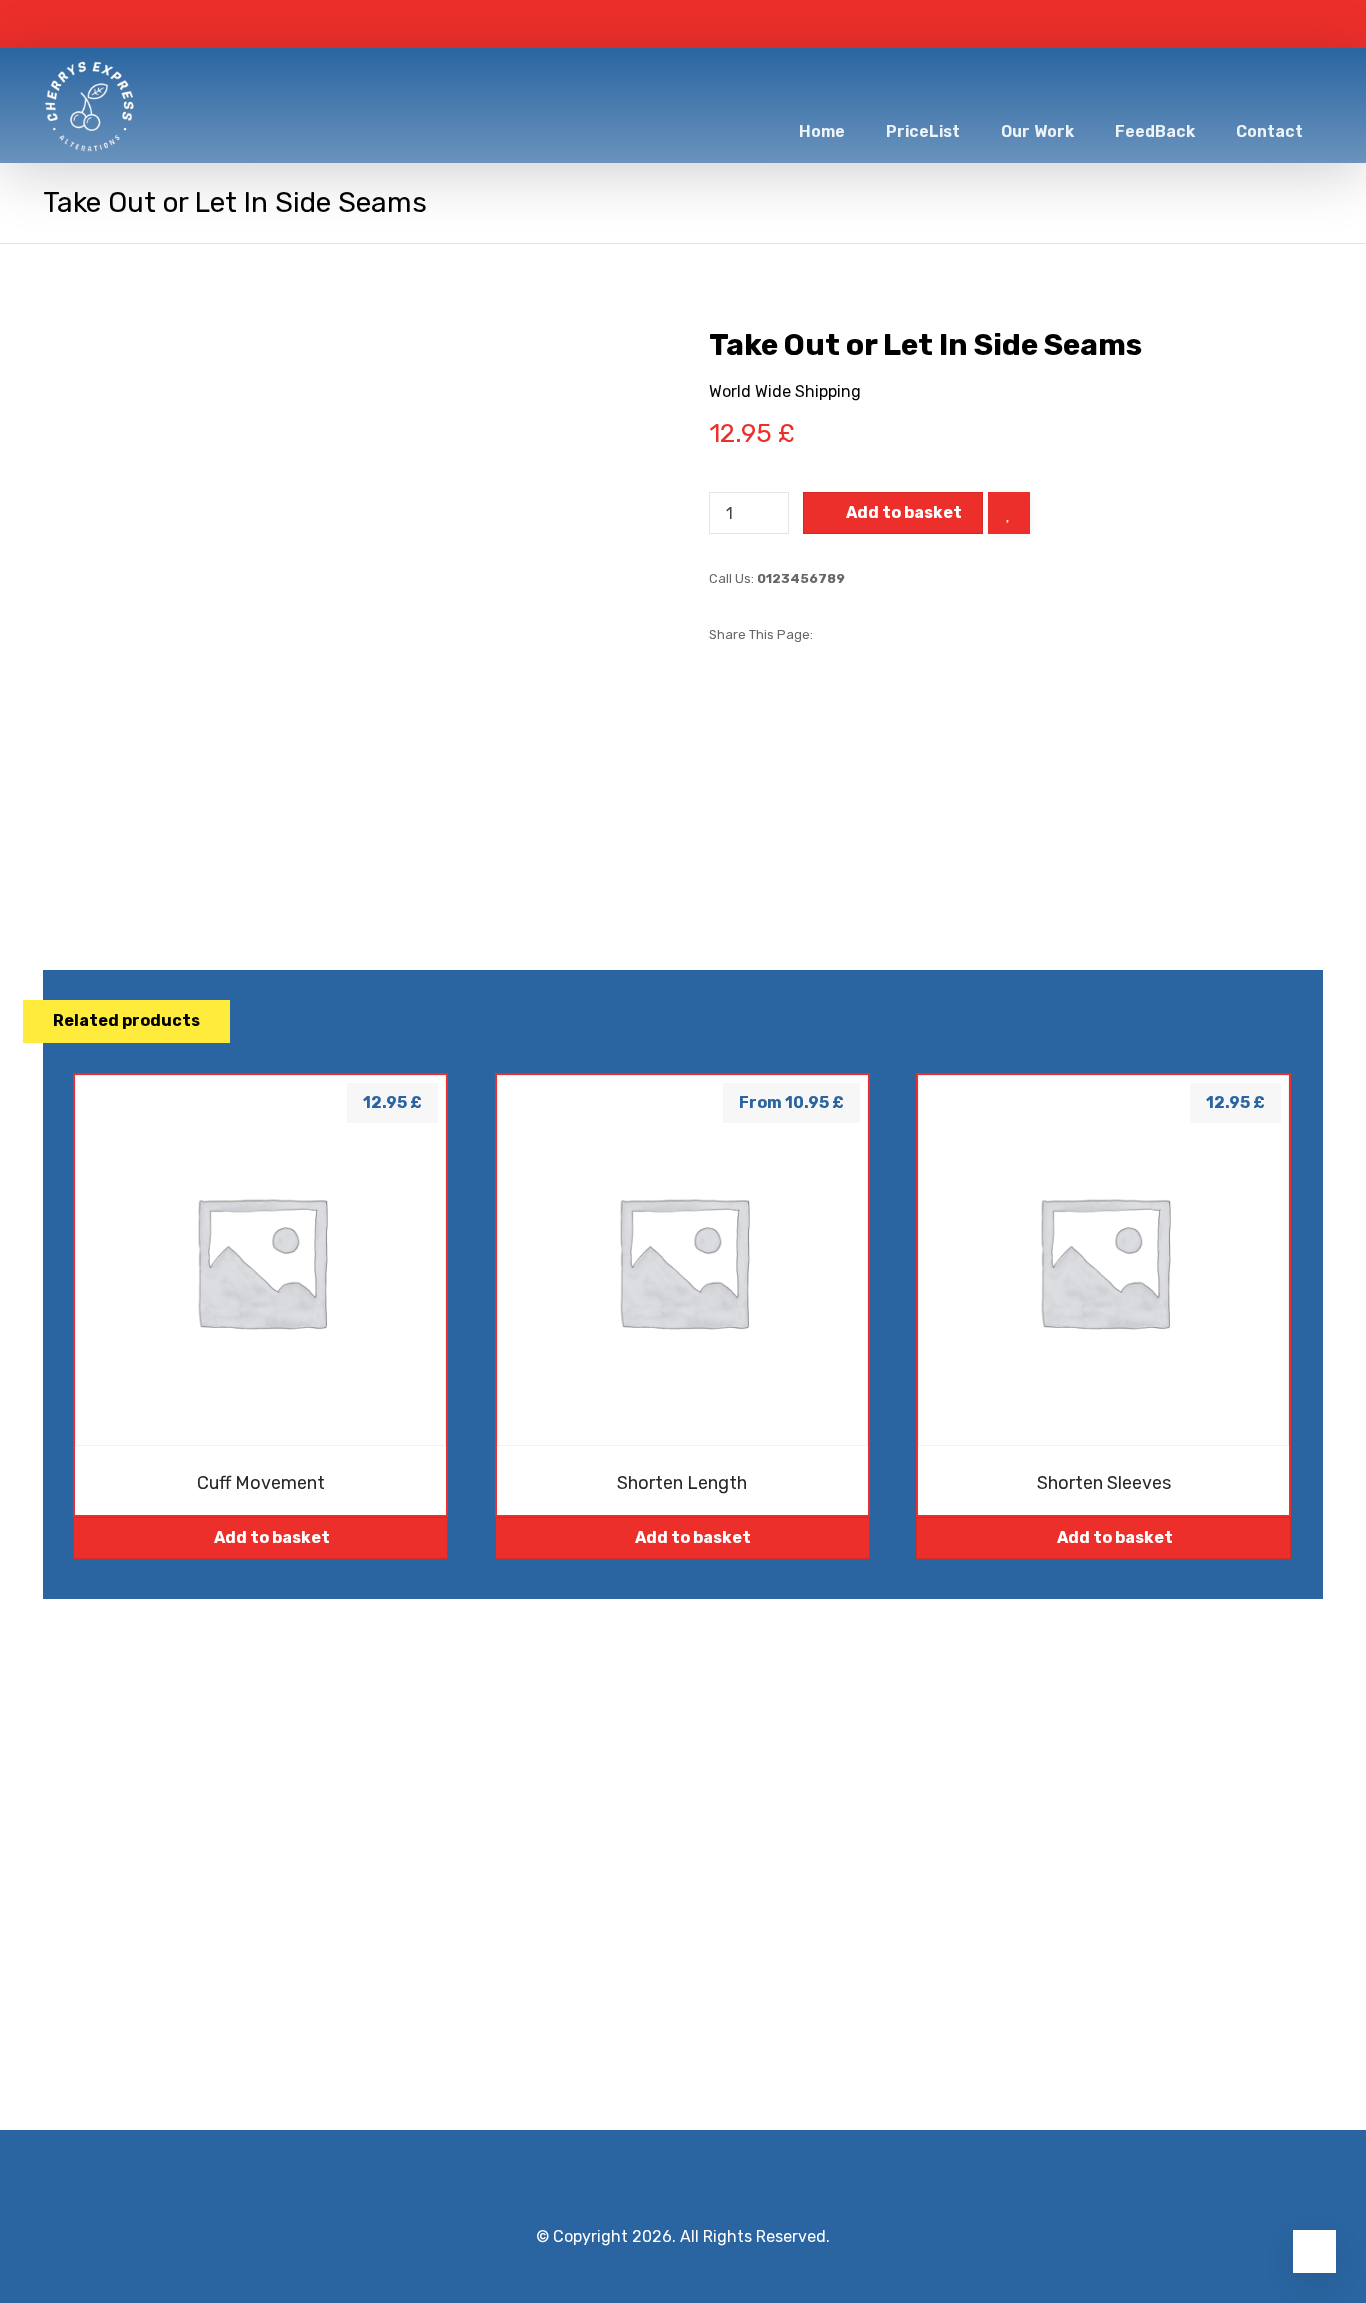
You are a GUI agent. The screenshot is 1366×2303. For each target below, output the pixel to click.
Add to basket (904, 512)
